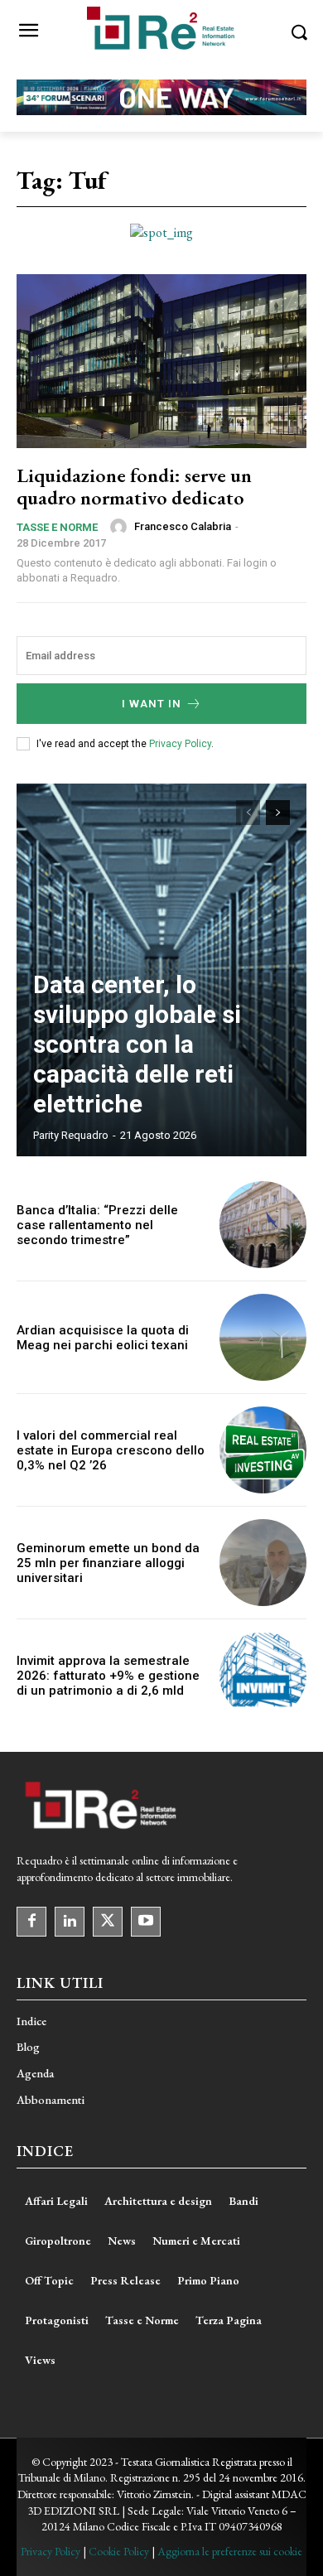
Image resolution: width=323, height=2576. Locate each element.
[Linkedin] (70, 1922)
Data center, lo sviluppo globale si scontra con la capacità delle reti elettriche (137, 1044)
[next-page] (278, 813)
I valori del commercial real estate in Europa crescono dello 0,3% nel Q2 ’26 (111, 1450)
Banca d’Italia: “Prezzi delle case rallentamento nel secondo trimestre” (97, 1225)
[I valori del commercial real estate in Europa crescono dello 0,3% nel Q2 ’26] (263, 1450)
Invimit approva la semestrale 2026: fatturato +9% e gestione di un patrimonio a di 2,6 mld (108, 1676)
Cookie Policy (119, 2551)
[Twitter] (108, 1922)
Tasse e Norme (57, 527)
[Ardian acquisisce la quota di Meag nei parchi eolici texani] (263, 1337)
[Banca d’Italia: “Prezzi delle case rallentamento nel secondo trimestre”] (263, 1225)
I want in (152, 704)
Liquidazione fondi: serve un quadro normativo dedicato (134, 486)
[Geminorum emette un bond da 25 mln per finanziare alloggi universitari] (263, 1563)
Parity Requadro (71, 1135)
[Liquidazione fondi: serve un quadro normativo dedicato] (161, 361)
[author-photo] (121, 527)
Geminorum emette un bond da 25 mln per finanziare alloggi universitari (108, 1563)
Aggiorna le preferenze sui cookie (230, 2551)
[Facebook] (31, 1922)
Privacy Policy (180, 744)
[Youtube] (146, 1922)
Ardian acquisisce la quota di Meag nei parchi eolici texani (103, 1338)
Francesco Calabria (183, 526)
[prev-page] (248, 813)
